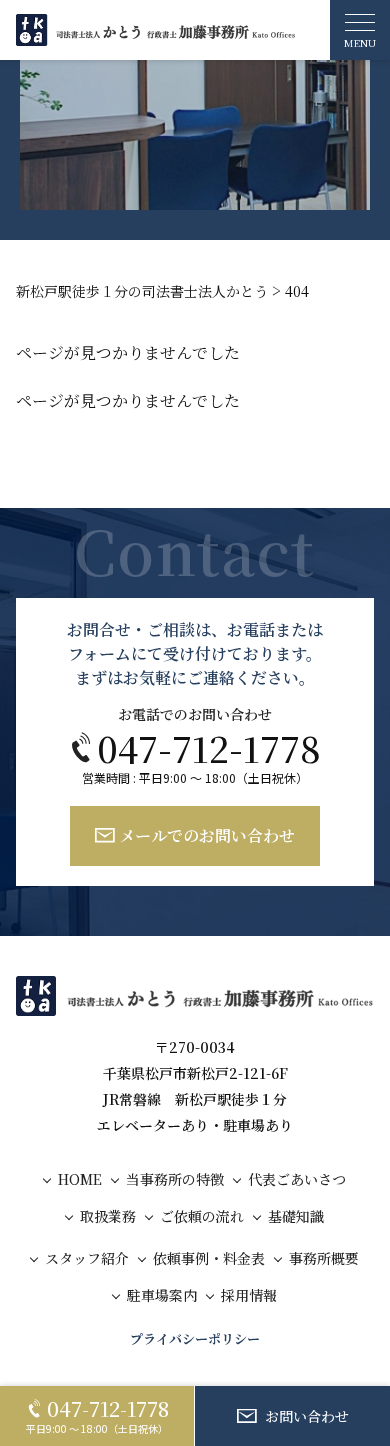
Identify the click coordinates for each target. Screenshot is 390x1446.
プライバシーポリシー (195, 1339)
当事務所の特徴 (175, 1179)
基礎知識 (296, 1216)
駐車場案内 (162, 1295)
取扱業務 (108, 1216)
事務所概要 (324, 1258)
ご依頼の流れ (202, 1216)
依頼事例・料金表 (209, 1258)
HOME (80, 1179)
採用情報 (249, 1295)
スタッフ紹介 (87, 1258)
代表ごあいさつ (297, 1179)
